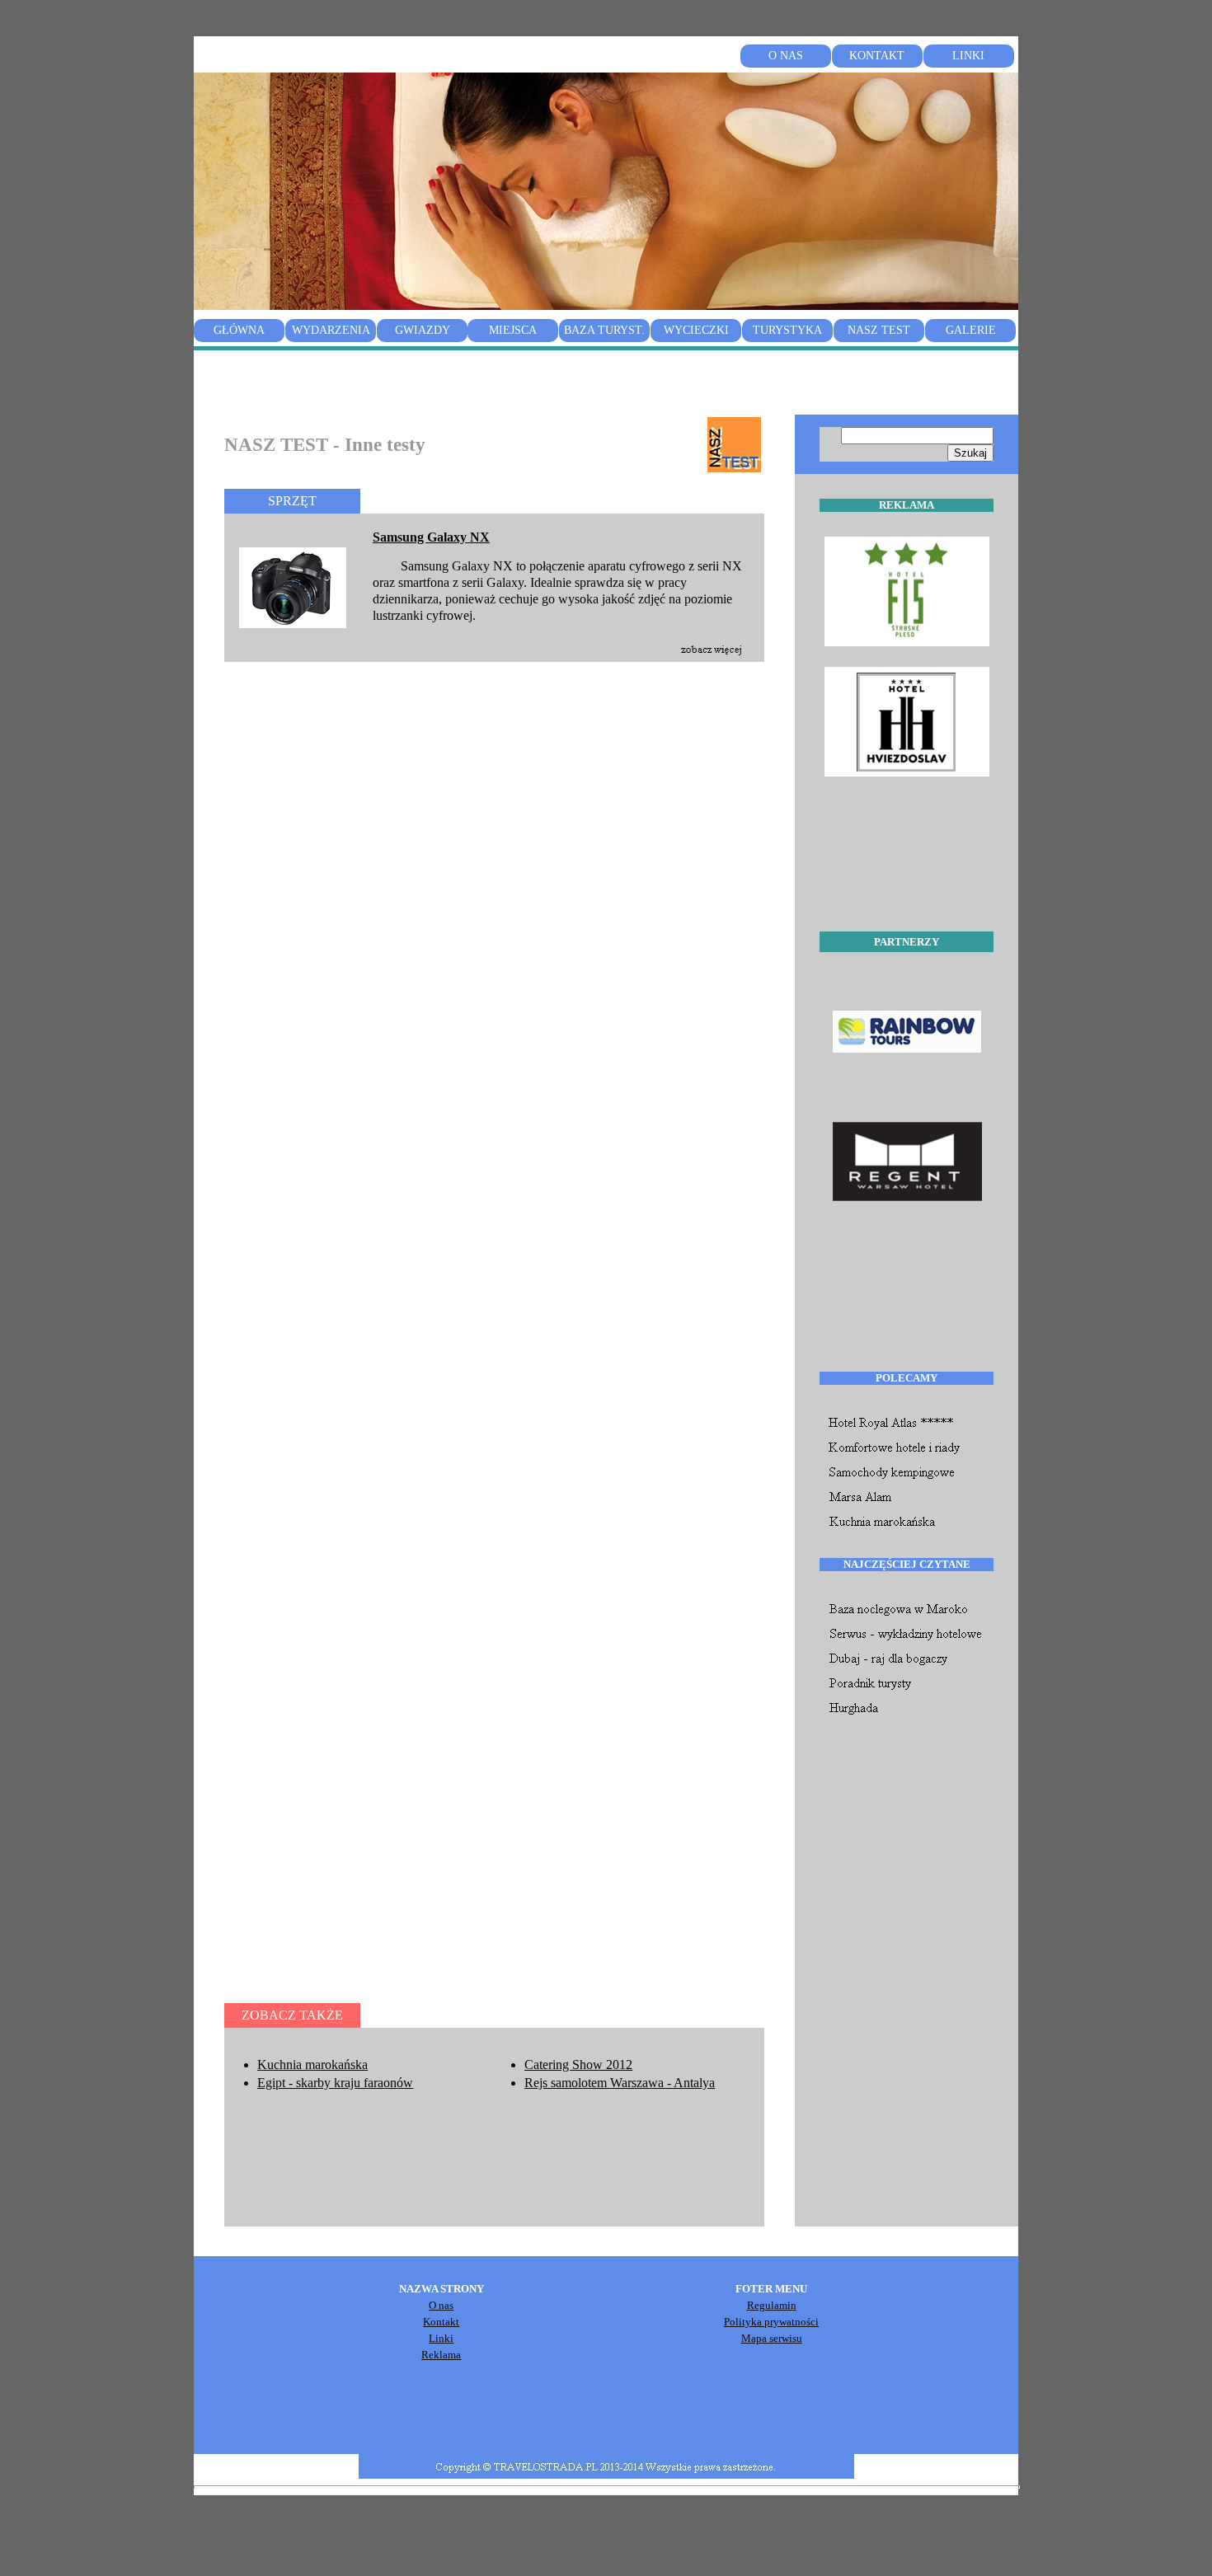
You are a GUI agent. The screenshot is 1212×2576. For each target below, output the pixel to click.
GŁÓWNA (239, 330)
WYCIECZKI (696, 330)
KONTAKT (877, 56)
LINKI (968, 56)
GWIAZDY (423, 330)
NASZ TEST (879, 330)
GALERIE (971, 330)
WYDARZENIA (331, 330)
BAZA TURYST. (604, 330)
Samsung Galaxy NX (431, 537)
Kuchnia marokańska (312, 2065)
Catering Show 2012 (578, 2065)
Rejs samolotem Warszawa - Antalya (620, 2083)
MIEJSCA (513, 330)
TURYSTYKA (787, 330)
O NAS (786, 56)
